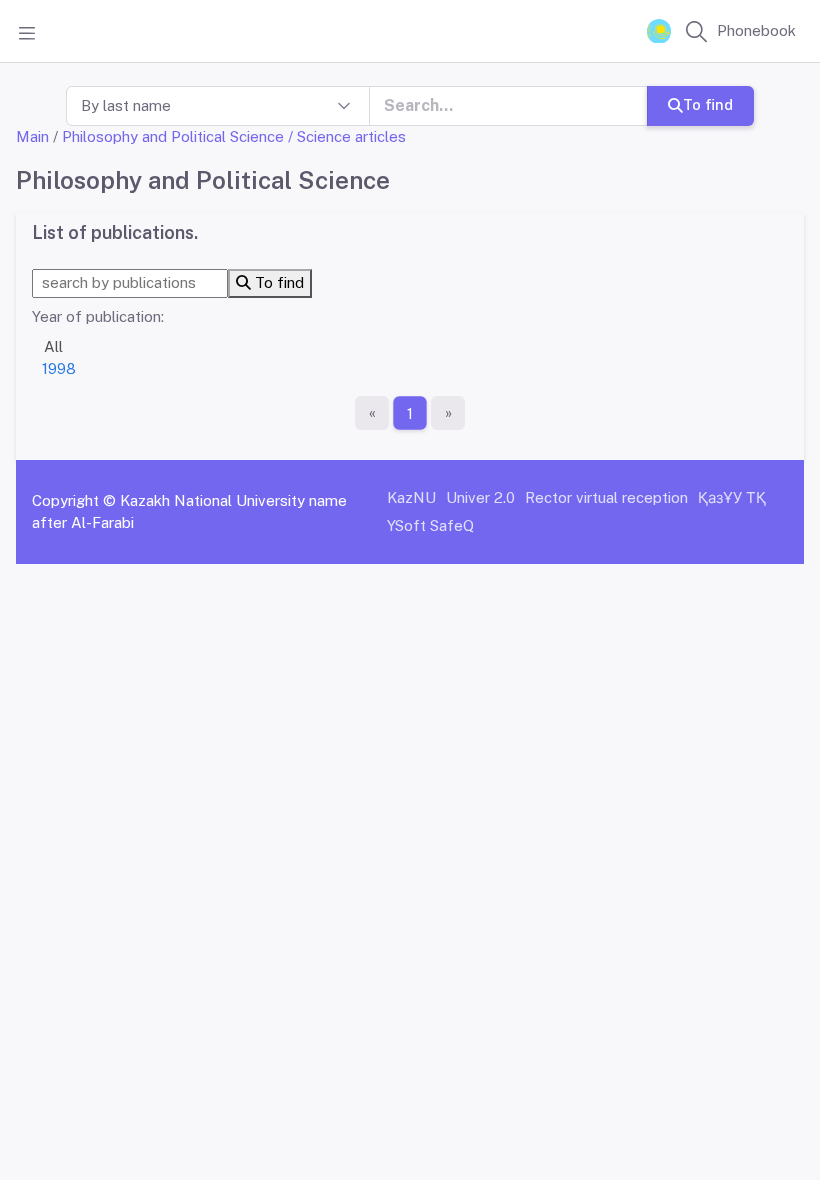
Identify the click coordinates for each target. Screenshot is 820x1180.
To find (708, 104)
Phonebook (756, 30)
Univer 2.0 (480, 497)
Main (32, 136)
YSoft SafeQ (430, 525)
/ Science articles (347, 136)
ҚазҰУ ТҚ (732, 497)
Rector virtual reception (606, 497)
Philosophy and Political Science (173, 136)
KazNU (411, 497)
